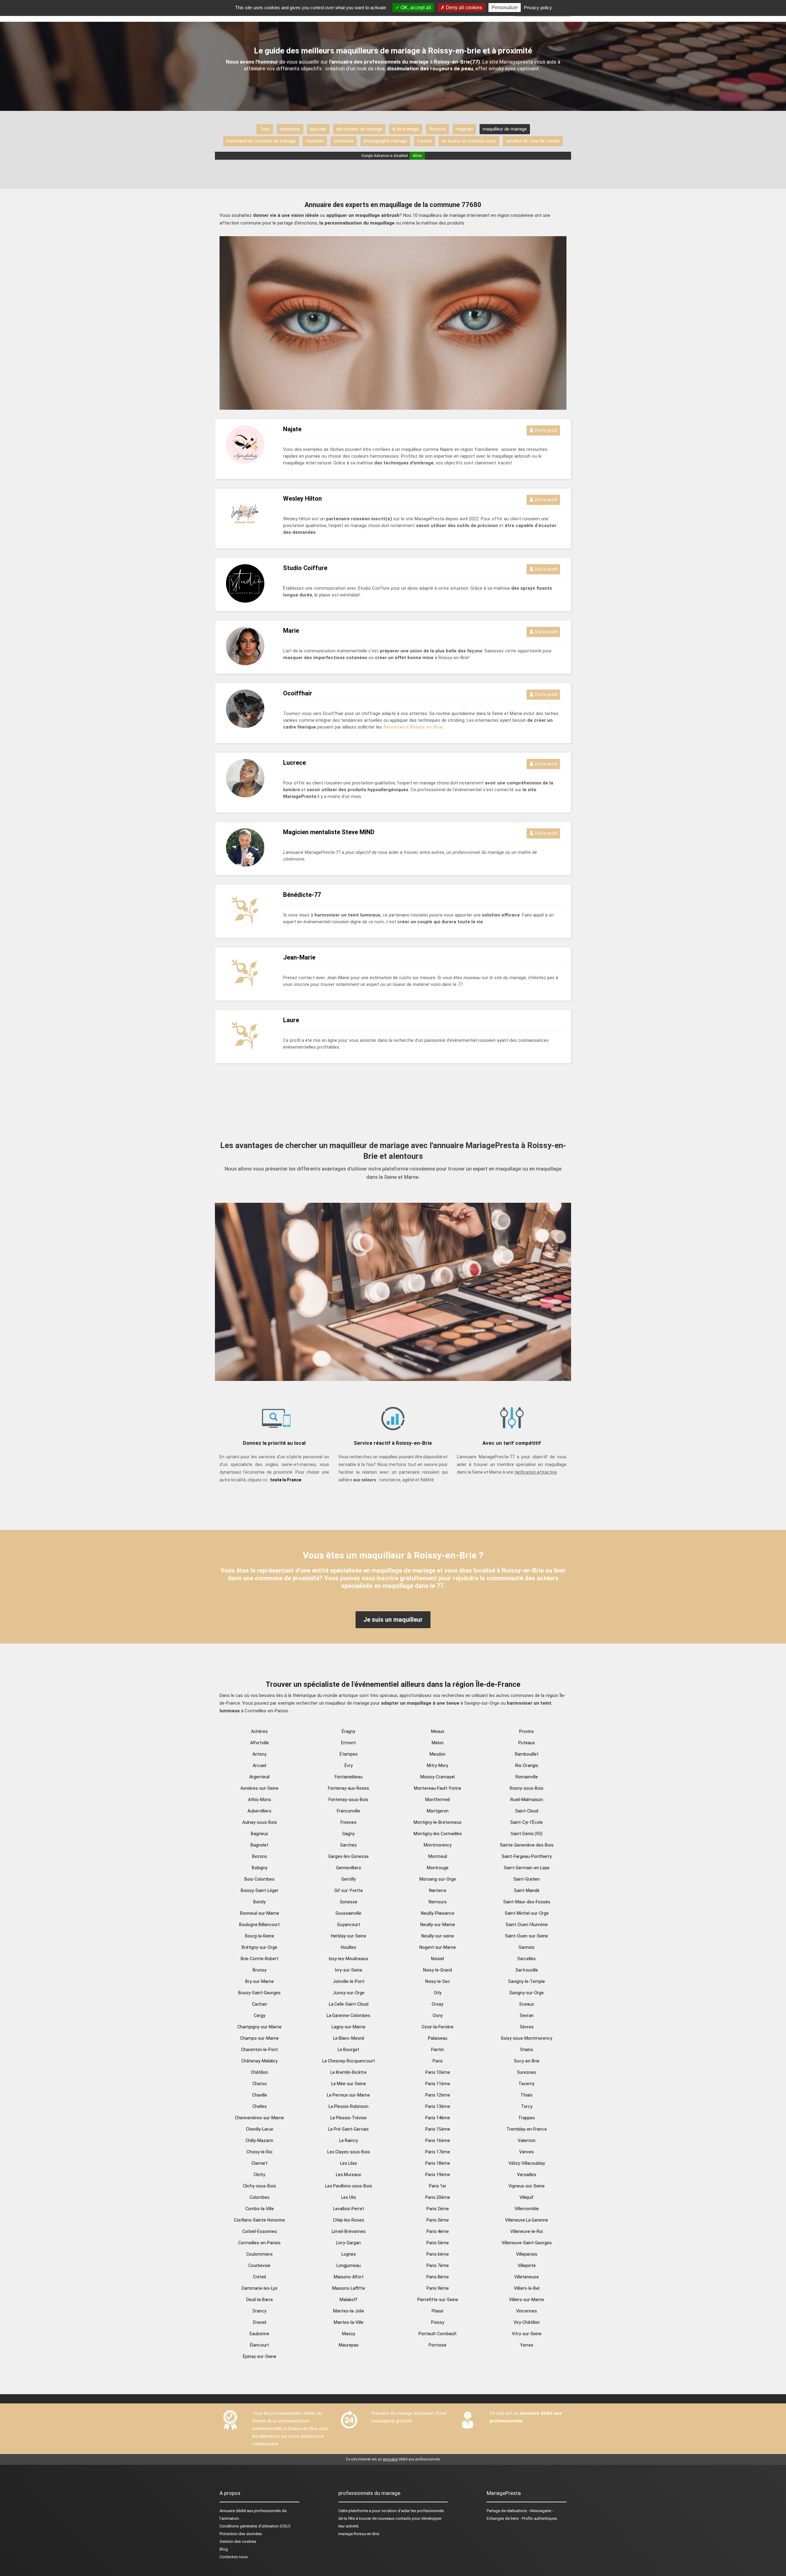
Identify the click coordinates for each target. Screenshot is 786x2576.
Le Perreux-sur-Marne (348, 2095)
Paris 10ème (438, 2072)
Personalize (505, 8)
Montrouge (438, 1868)
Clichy (259, 2175)
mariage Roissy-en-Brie (359, 2534)
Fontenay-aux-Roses (348, 1788)
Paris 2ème (438, 2209)
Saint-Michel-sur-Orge (527, 1913)
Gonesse (349, 1902)
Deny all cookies (463, 8)
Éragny (348, 1731)
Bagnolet (259, 1845)
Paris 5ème (438, 2243)
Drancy (260, 2311)
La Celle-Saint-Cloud (349, 2004)
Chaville (260, 2095)
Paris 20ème (438, 2197)
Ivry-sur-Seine (349, 1970)
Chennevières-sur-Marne (259, 2118)
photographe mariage (385, 141)
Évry (349, 1765)
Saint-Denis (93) (527, 1834)
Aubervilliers (259, 1811)
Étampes (349, 1754)
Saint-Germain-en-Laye (527, 1868)
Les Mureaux (348, 2175)
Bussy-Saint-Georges (259, 1993)
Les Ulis (349, 2197)
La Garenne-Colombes (348, 2015)
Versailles (527, 2175)
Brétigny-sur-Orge (259, 1947)
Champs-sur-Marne (259, 2038)
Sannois (527, 1947)
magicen (464, 129)
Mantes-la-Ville (349, 2322)
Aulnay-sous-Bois (260, 1822)
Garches (348, 1845)
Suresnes (527, 2072)
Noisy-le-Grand (438, 1970)
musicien (315, 141)
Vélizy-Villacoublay (527, 2163)
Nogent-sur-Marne (438, 1947)
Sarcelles (527, 1959)
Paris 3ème (438, 2220)
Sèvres (527, 2027)
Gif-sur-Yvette (349, 1890)
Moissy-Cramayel (438, 1777)
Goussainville (348, 1913)
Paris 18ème (438, 2163)
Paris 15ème (438, 2129)
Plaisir (438, 2311)
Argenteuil (259, 1777)
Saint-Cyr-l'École (527, 1822)
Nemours (438, 1902)
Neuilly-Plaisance (438, 1913)
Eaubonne (259, 2334)
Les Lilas (349, 2163)
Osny (438, 2015)
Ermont (348, 1743)
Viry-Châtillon (527, 2322)
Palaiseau (438, 2038)
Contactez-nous (234, 2557)
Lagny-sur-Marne (348, 2027)
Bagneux (259, 1834)
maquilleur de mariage (505, 129)
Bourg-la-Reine (260, 1936)
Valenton (527, 2140)
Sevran (527, 2015)
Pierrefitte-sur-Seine (438, 2300)
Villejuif (527, 2197)
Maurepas (349, 2345)
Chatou (260, 2084)
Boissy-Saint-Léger (260, 1890)
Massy (349, 2334)
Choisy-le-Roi (259, 2152)
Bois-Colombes (259, 1879)
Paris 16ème (438, 2140)
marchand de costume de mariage (261, 141)
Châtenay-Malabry (259, 2061)
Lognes (349, 2254)
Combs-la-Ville (260, 2209)
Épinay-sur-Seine (260, 2356)
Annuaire (227, 2511)
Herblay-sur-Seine (349, 1936)
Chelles (260, 2106)
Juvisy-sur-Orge (349, 1993)
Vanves (527, 2152)
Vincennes (527, 2311)
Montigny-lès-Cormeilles (438, 1834)
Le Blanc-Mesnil (349, 2038)
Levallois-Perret (349, 2209)
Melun (438, 1743)
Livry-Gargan (348, 2243)
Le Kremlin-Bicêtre (348, 2072)
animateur (290, 129)
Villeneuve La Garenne (527, 2220)
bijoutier (318, 129)
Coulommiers (259, 2254)
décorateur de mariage (359, 129)
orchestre (344, 141)
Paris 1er (438, 2186)
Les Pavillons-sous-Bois (349, 2186)
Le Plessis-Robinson (348, 2106)
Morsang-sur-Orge (438, 1879)
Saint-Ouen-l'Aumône (527, 1925)
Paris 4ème (438, 2231)
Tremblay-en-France (527, 2129)
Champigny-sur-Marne (259, 2027)
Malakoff (348, 2300)
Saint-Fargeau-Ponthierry (527, 1856)
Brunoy (260, 1970)
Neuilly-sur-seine (438, 1936)
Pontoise (438, 2345)
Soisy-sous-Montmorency (527, 2038)
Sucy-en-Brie (527, 2061)
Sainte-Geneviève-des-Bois (527, 1845)
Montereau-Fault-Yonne (438, 1788)
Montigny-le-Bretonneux (438, 1822)
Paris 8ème (438, 2277)
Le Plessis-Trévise (348, 2118)
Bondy (259, 1902)
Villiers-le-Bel (527, 2288)
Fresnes (348, 1822)
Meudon (438, 1754)
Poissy (438, 2322)
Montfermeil (438, 1800)
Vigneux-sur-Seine (527, 2186)
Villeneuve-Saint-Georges (527, 2243)
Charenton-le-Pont (259, 2050)
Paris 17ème (438, 2152)
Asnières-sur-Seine (259, 1788)
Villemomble (527, 2209)
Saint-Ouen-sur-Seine (527, 1936)
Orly (438, 1993)
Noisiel (438, 1959)
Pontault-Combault (438, 2334)
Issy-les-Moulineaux (348, 1959)
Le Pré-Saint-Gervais (348, 2129)
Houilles (348, 1947)
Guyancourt (349, 1925)
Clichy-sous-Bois (259, 2186)
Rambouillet (527, 1754)
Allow (417, 156)
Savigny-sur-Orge (527, 1993)
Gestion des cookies (238, 2541)
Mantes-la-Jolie (349, 2311)
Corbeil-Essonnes (260, 2231)
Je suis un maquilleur (393, 1620)
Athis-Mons (260, 1800)
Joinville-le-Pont (349, 1981)
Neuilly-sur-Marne (438, 1925)
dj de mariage (406, 129)
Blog (224, 2549)
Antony (259, 1754)
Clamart (259, 2163)
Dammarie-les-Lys (260, 2288)
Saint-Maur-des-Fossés (527, 1902)
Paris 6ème (438, 2254)
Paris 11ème (438, 2084)
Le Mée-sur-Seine (349, 2084)
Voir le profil (545, 430)
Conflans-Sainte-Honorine (259, 2220)
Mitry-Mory (438, 1765)
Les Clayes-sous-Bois (349, 2152)
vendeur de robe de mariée (533, 141)
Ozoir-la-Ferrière (438, 2027)
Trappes (527, 2118)
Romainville (527, 1777)
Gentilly (349, 1879)
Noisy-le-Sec (438, 1981)
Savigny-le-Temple (527, 1981)
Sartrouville (527, 1970)
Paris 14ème (438, 2118)
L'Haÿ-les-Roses (349, 2220)
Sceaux (527, 2004)
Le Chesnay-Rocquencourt (349, 2061)
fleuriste (437, 129)
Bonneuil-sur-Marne (260, 1913)
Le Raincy (349, 2140)
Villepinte (527, 2265)
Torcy (527, 2106)
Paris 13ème (438, 2106)
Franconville (348, 1811)
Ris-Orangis (527, 1765)
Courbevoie (259, 2265)
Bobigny (260, 1868)
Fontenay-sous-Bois (348, 1800)
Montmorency (438, 1845)
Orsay (438, 2004)
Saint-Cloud (527, 1811)
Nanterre (438, 1890)
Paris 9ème (438, 2288)
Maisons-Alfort (349, 2277)
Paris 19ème (438, 2175)
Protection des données (241, 2534)
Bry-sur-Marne (260, 1981)
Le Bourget (348, 2050)
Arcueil (259, 1765)
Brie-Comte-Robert (260, 1959)
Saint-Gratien (527, 1879)
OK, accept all (415, 8)
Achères (259, 1731)
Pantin (438, 2050)
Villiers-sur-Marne (527, 2300)
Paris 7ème (438, 2265)
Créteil (259, 2277)
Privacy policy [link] (538, 8)
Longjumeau (349, 2265)
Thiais (527, 2095)
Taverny (527, 2084)
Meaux (438, 1731)
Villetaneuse (527, 2277)
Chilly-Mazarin (259, 2140)
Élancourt (259, 2345)
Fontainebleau (349, 1777)
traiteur (424, 141)
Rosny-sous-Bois (527, 1788)
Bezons (260, 1856)
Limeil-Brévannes (349, 2231)
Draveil (260, 2322)
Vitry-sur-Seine (527, 2334)
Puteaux (527, 1743)
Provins (527, 1731)
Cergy (260, 2015)
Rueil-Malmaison (527, 1800)
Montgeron (438, 1811)
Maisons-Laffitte (349, 2288)
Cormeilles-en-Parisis (259, 2243)
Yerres (527, 2345)
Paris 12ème (438, 2095)
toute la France (286, 1480)
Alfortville (260, 1743)
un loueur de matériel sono (469, 141)
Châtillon (259, 2072)
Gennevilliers (349, 1868)
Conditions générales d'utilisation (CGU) (255, 2526)
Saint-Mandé (527, 1890)
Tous (265, 129)
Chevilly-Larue (260, 2129)
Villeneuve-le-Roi (527, 2231)
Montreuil (438, 1856)
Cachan (260, 2004)
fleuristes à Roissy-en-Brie (413, 727)
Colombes (260, 2197)
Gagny (348, 1834)
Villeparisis (527, 2254)
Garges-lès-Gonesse (348, 1856)
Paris (438, 2061)
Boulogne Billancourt (259, 1925)
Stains (527, 2050)
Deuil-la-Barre (260, 2300)
